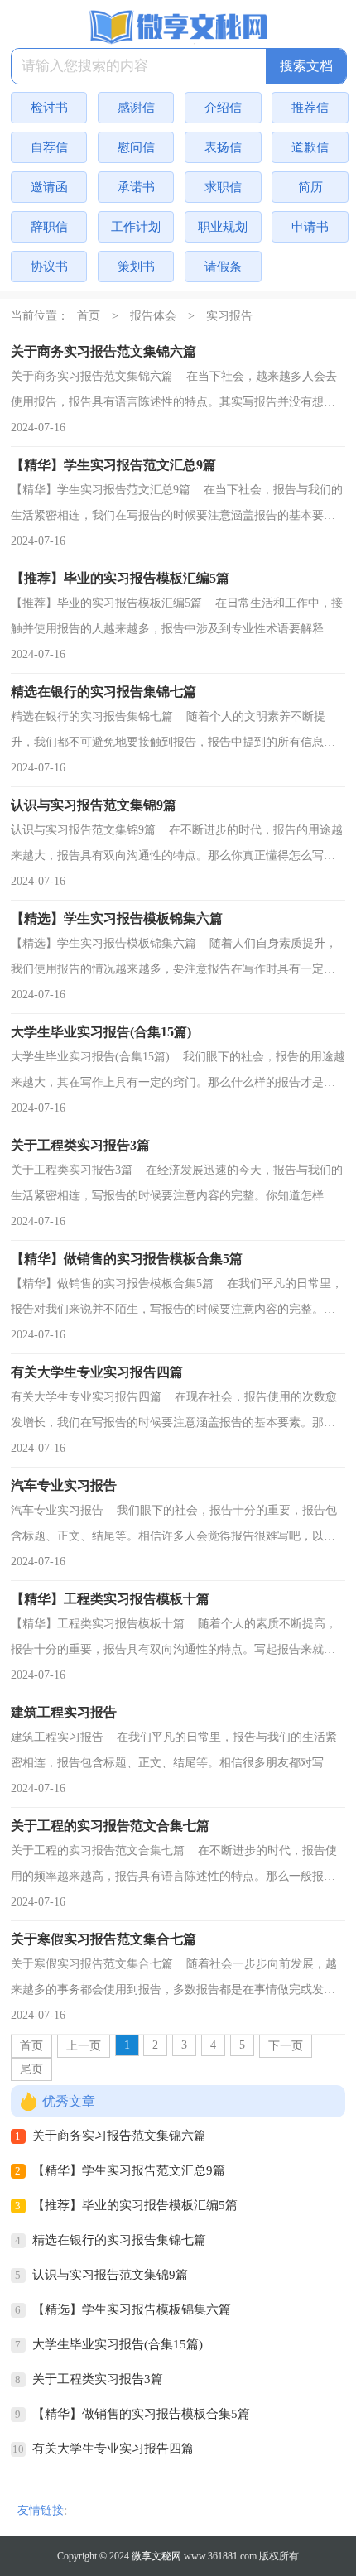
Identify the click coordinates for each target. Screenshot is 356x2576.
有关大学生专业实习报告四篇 (113, 2449)
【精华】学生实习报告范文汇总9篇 (129, 2170)
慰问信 (136, 147)
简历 (310, 187)
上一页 (84, 2046)
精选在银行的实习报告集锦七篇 (119, 2240)
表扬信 (223, 147)
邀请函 (49, 187)
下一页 (286, 2046)
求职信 (223, 187)
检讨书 (49, 108)
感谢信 (136, 108)
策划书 (136, 267)
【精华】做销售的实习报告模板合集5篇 (141, 2414)
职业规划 (223, 227)
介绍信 (223, 108)
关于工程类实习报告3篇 (98, 2379)
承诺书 (136, 187)
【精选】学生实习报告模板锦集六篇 (132, 2309)
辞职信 (49, 227)
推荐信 (310, 108)
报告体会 (153, 316)
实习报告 (229, 316)
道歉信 (310, 147)
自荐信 (49, 147)
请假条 (223, 267)
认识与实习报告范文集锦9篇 (110, 2275)
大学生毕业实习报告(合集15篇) (118, 2344)
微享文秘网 (156, 2556)
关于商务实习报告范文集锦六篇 (119, 2136)
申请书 (310, 227)
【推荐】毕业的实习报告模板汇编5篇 (135, 2205)
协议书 (49, 267)
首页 (89, 316)
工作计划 (136, 227)
